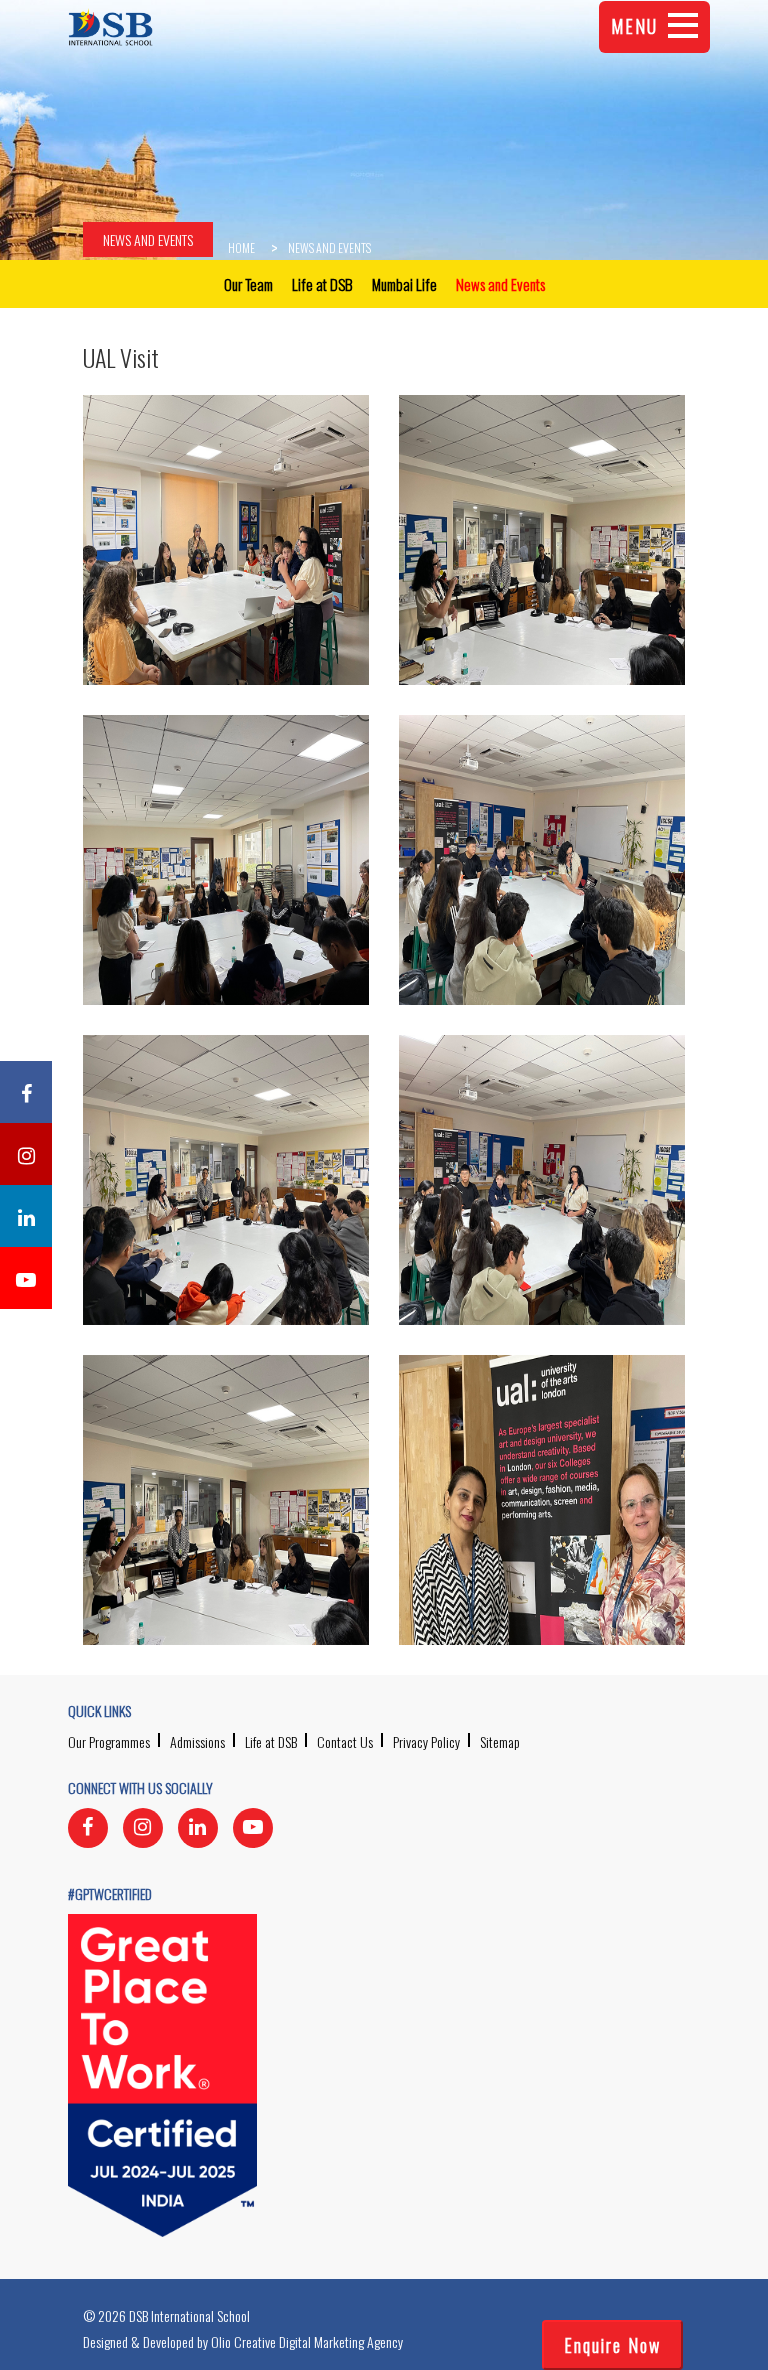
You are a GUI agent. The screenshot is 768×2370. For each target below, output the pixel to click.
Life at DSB (271, 1741)
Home (241, 247)
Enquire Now (612, 2345)
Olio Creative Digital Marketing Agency (307, 2341)
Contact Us (345, 1741)
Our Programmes (109, 1741)
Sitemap (500, 1741)
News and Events (148, 239)
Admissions (197, 1741)
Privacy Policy (426, 1741)
